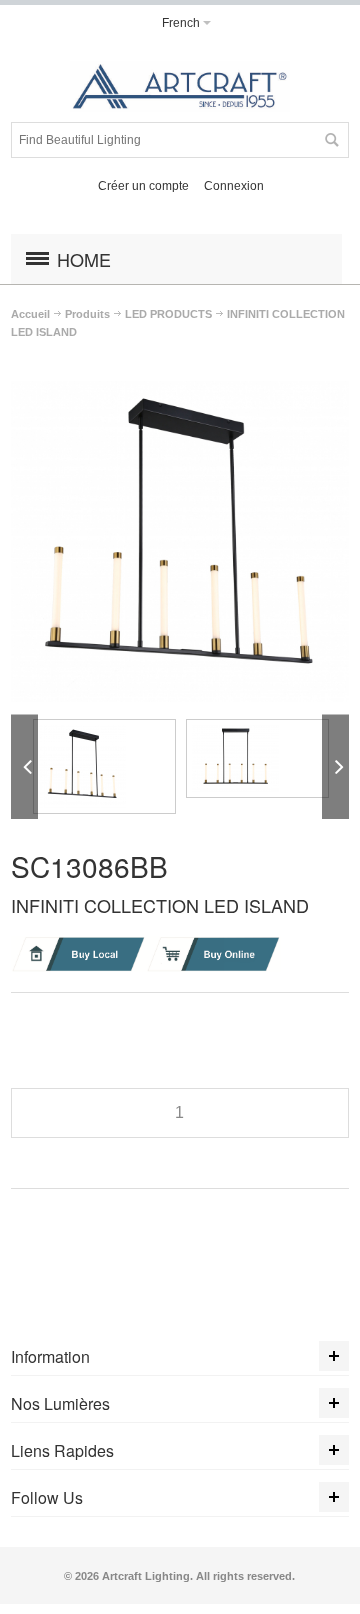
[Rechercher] (331, 140)
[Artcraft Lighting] (180, 86)
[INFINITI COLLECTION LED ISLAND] (180, 390)
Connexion (234, 186)
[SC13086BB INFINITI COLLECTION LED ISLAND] (104, 766)
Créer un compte (143, 186)
